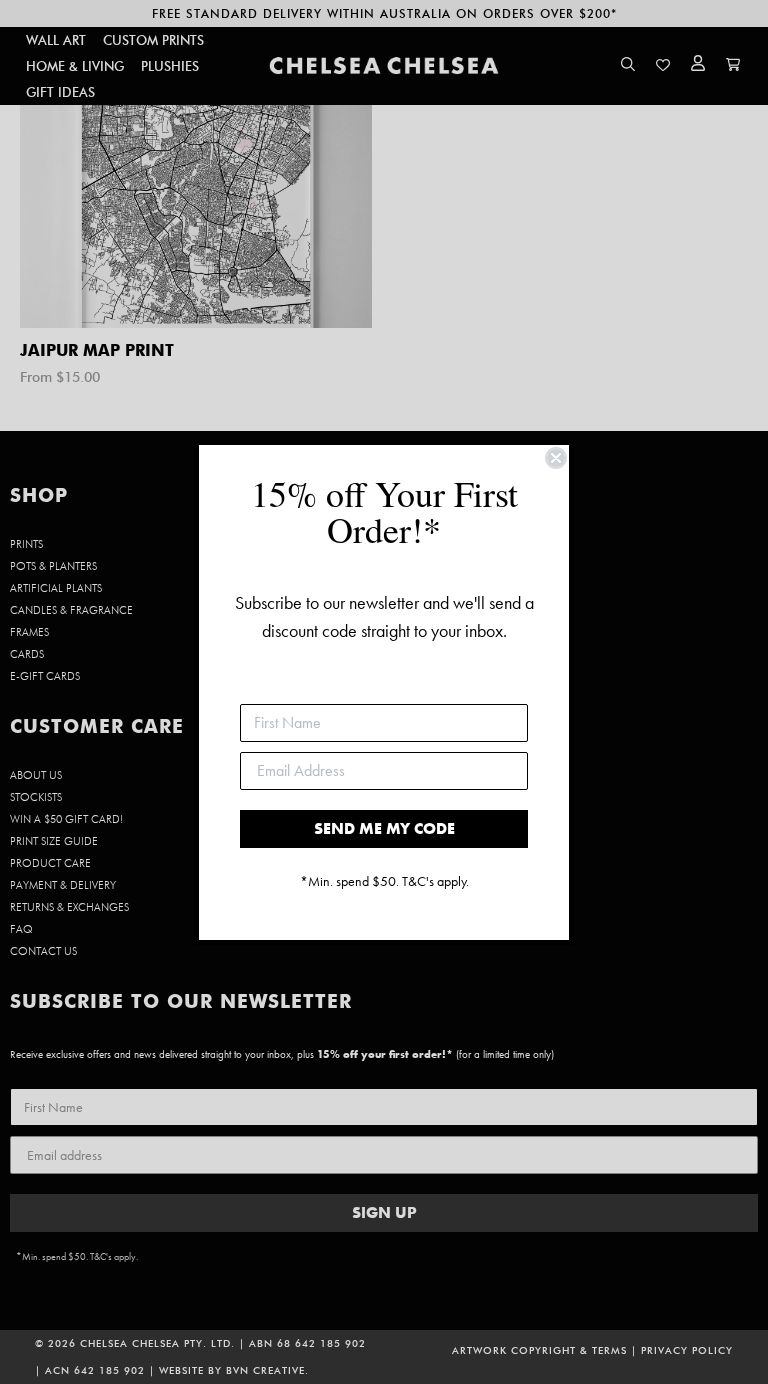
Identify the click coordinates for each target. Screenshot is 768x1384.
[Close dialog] (556, 458)
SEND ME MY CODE (384, 828)
